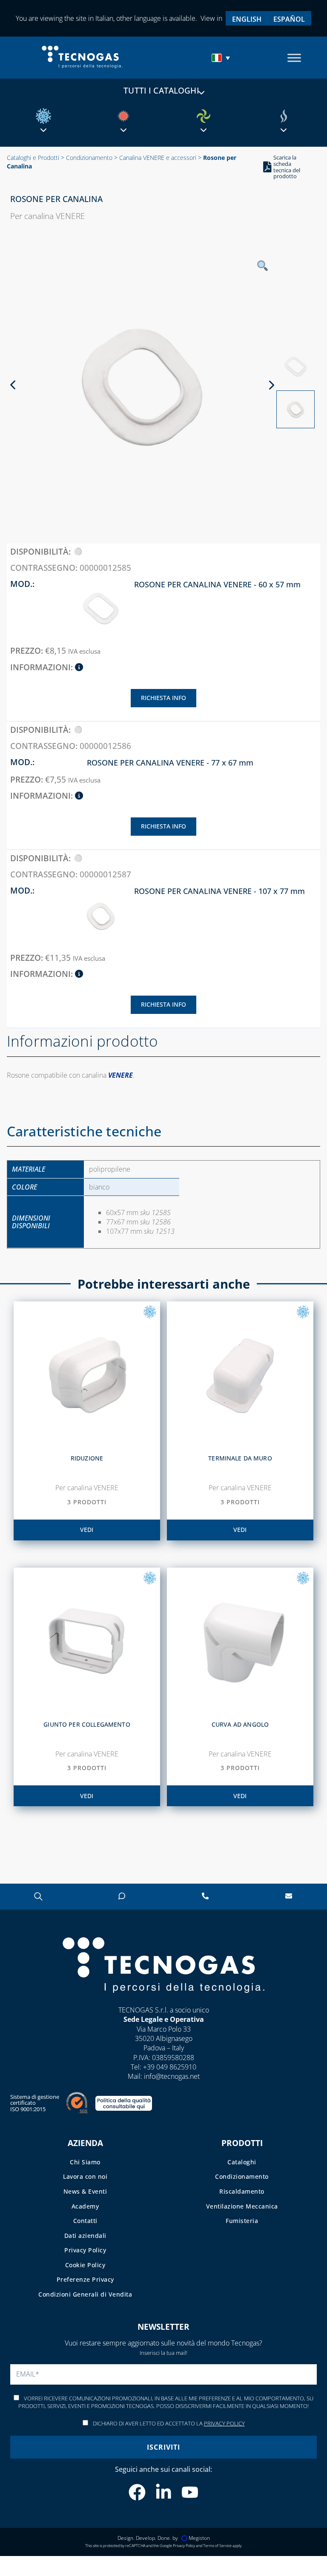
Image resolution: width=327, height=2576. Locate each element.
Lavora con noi (85, 2176)
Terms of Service (217, 2545)
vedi (87, 1530)
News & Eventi (85, 2191)
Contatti (85, 2221)
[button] (222, 58)
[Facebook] (137, 2492)
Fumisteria (242, 2221)
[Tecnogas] (163, 2001)
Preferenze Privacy (85, 2279)
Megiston (199, 2538)
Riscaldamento (242, 2191)
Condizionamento (89, 158)
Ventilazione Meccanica (242, 2206)
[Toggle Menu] (294, 58)
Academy (85, 2206)
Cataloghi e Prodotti (33, 158)
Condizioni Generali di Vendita (85, 2294)
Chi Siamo (85, 2162)
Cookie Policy (85, 2265)
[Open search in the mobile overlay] (38, 1896)
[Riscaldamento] (123, 116)
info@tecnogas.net (172, 2076)
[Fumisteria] (284, 116)
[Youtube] (190, 2492)
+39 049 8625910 (170, 2067)
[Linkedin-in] (163, 2492)
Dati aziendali (85, 2235)
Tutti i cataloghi (161, 91)
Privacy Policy (85, 2250)
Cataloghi (242, 2162)
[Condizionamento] (43, 116)
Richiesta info (163, 698)
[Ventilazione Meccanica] (204, 116)
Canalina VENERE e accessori (158, 158)
